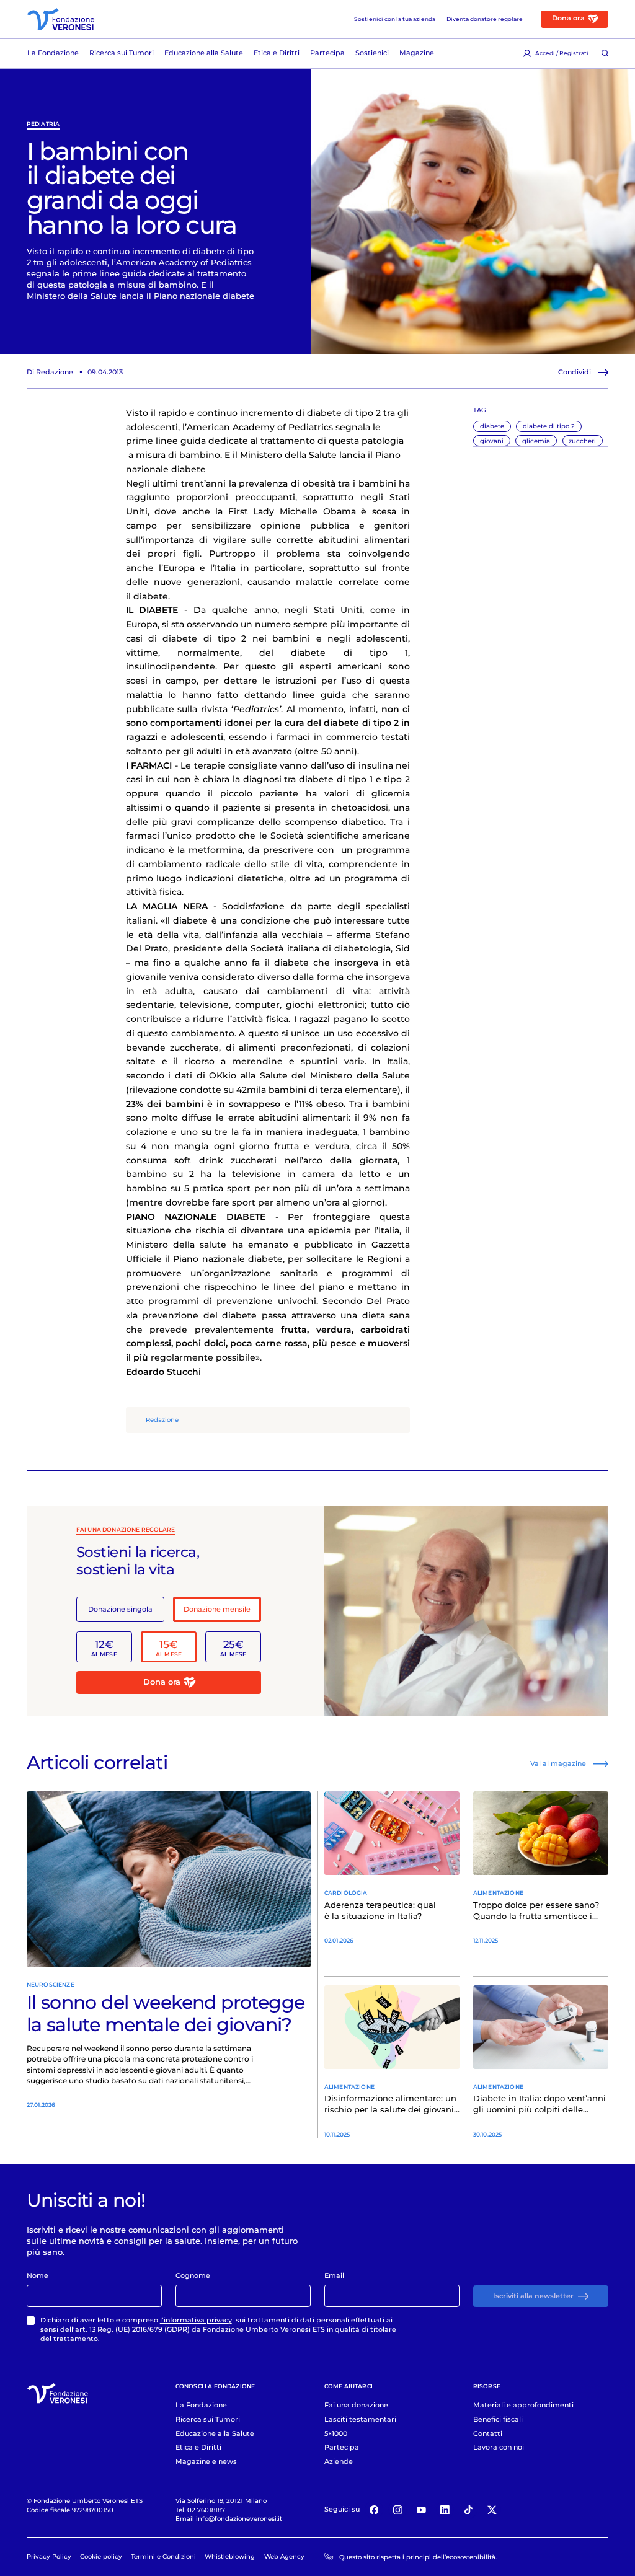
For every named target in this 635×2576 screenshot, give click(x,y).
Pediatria (43, 124)
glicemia (536, 441)
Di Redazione (50, 372)
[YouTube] (421, 2510)
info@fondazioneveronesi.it (239, 2518)
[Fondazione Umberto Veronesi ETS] (61, 19)
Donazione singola (120, 1609)
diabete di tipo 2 (549, 426)
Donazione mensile (217, 1609)
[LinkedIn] (445, 2510)
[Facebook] (374, 2510)
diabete (492, 426)
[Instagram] (397, 2510)
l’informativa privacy (196, 2320)
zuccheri (582, 441)
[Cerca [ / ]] (605, 54)
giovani (492, 441)
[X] (492, 2510)
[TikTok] (469, 2510)
